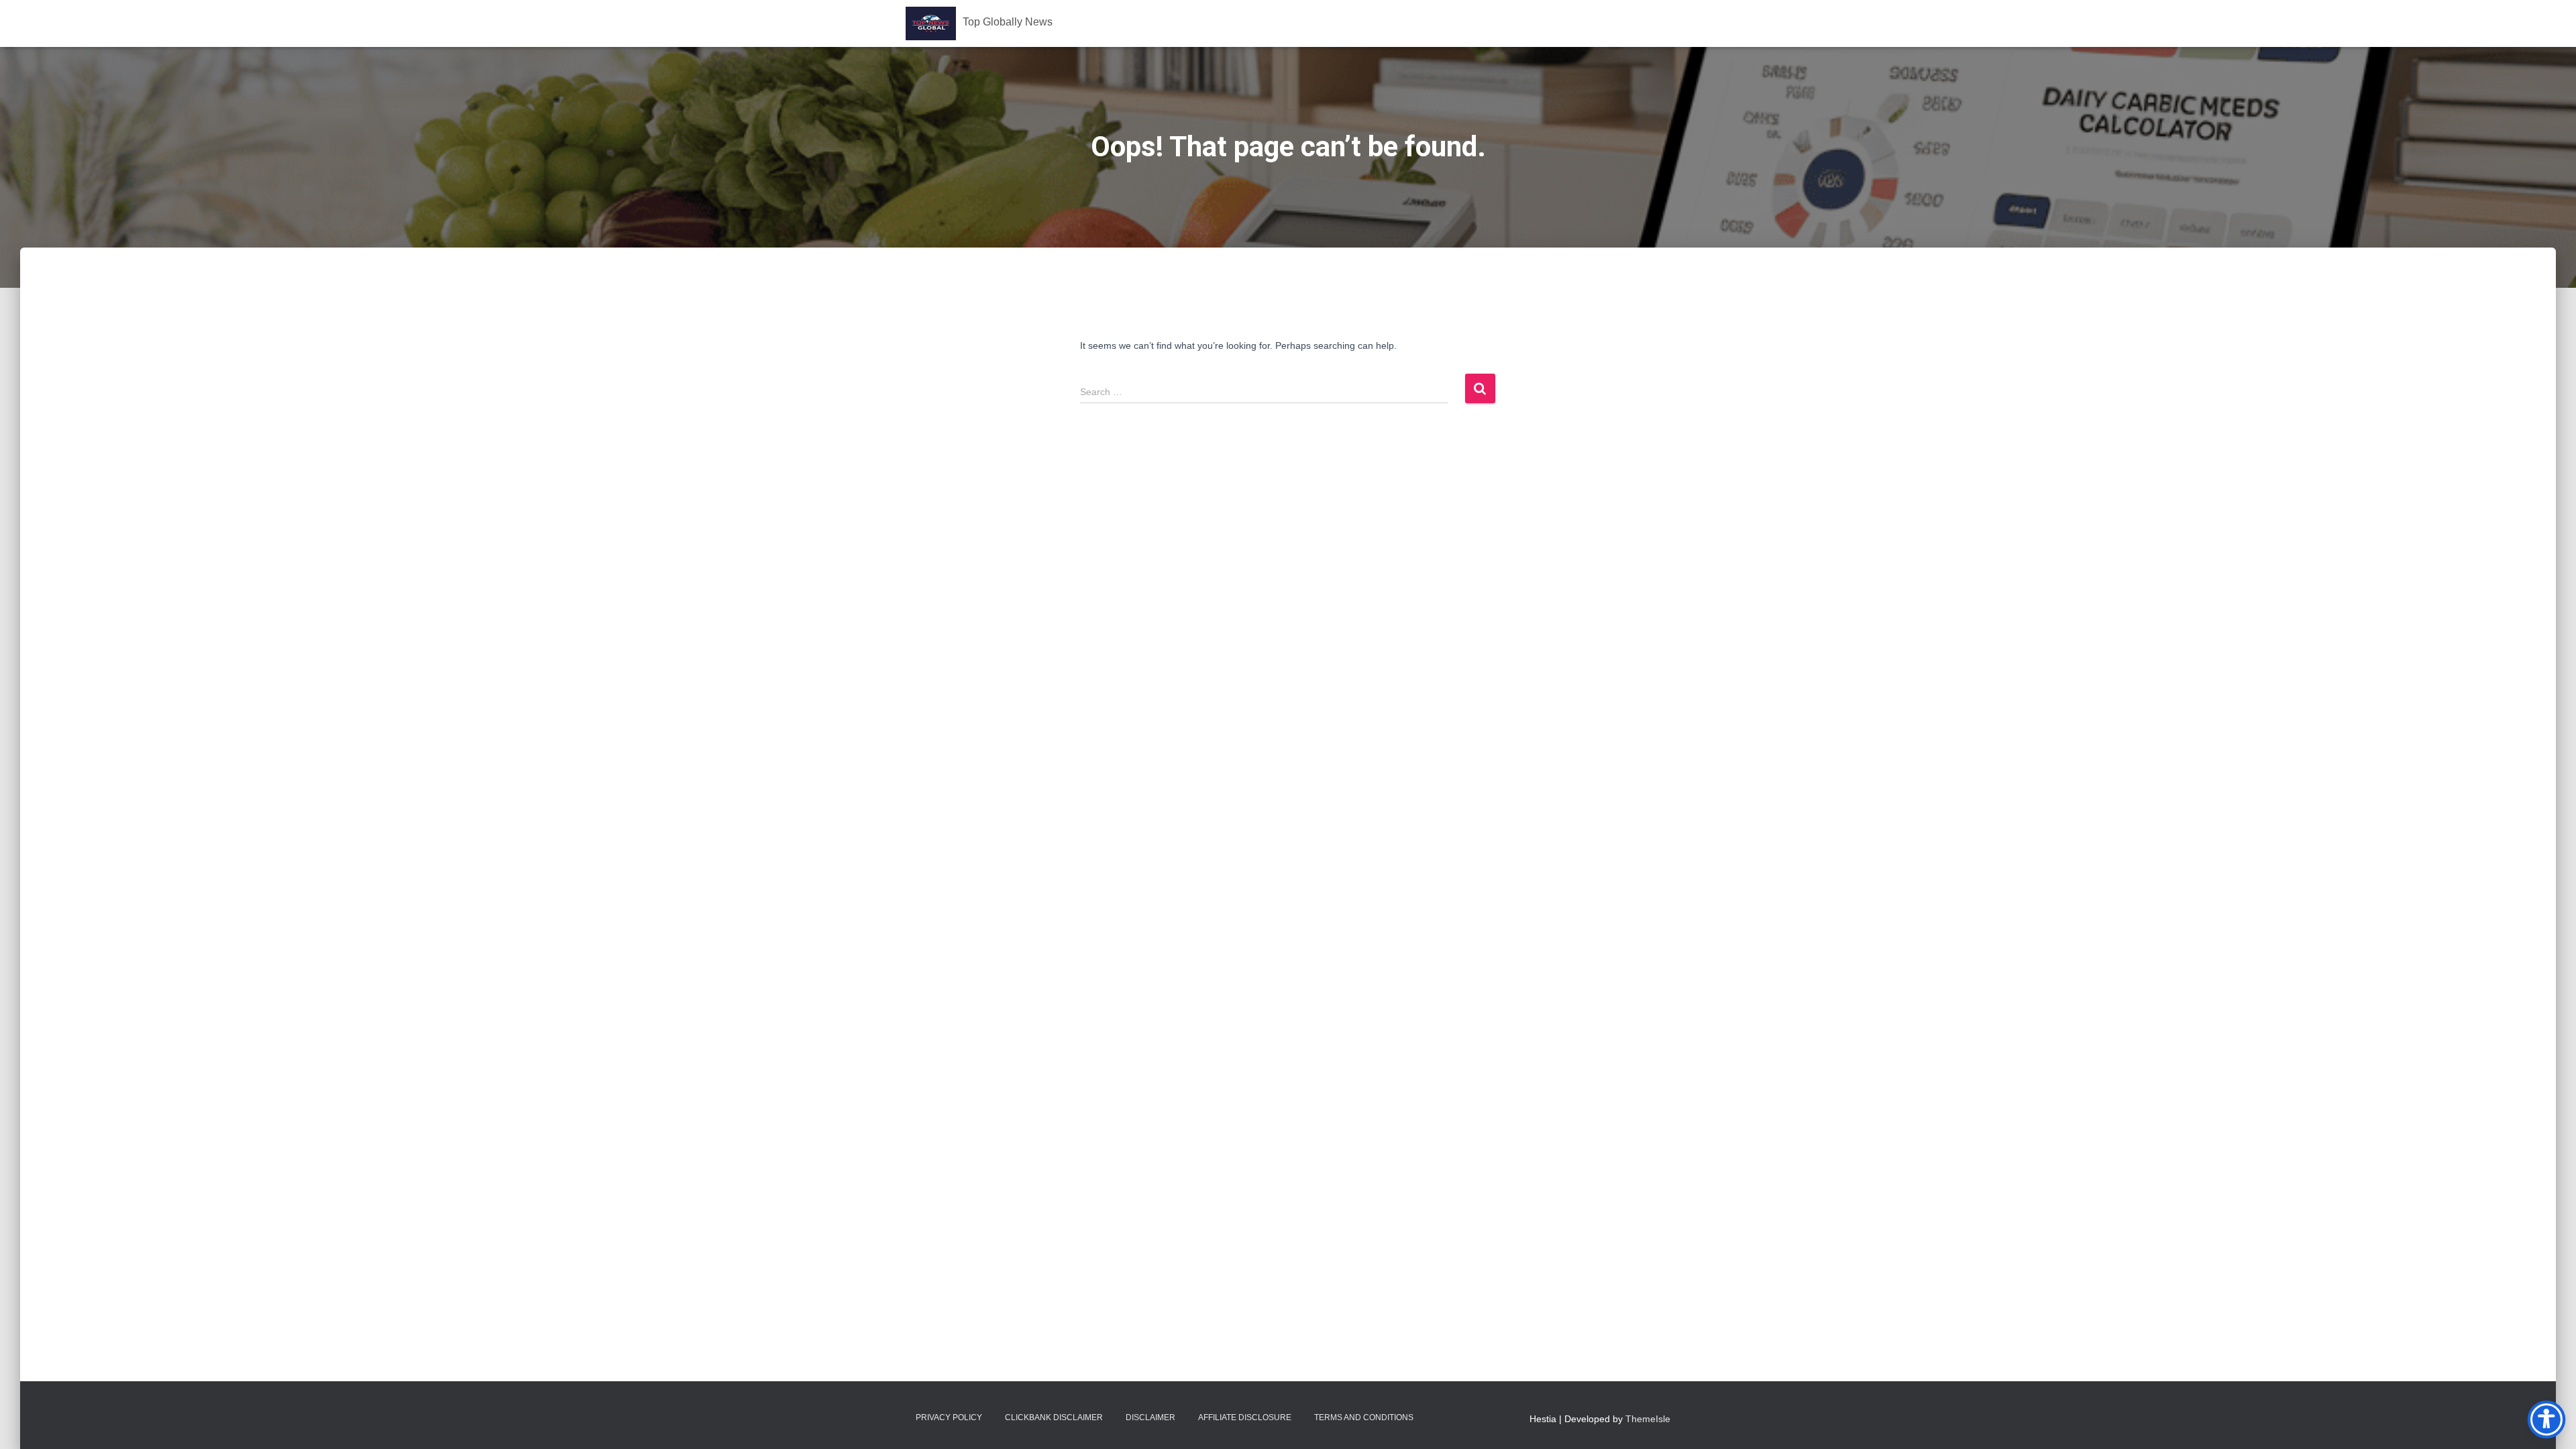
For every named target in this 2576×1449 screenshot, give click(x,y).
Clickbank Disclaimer (1054, 1417)
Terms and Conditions (1364, 1417)
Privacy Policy (949, 1417)
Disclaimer (1150, 1417)
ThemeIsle (1648, 1419)
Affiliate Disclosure (1245, 1417)
